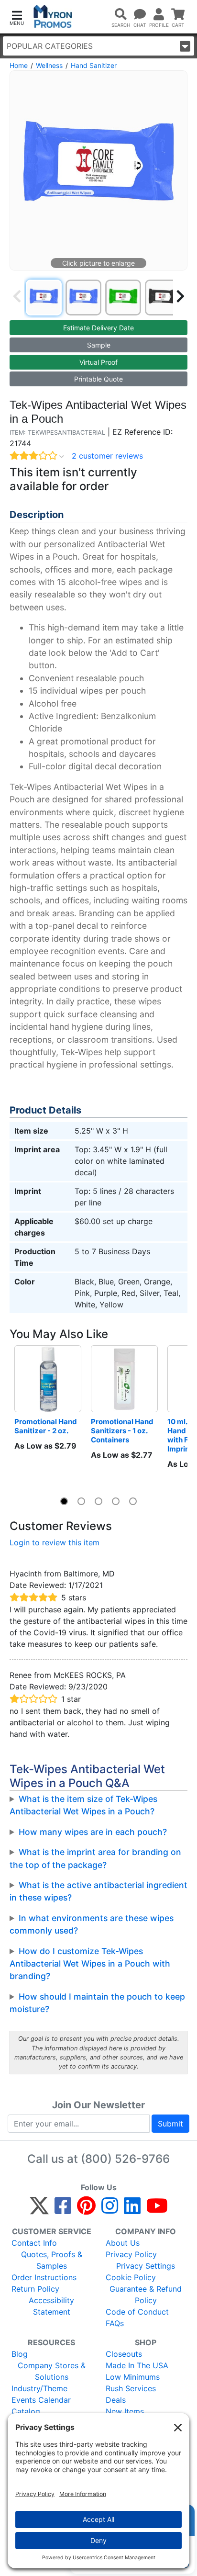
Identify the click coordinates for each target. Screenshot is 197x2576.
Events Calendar (41, 2400)
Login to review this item (55, 1542)
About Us (123, 2243)
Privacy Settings (146, 2266)
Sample (99, 345)
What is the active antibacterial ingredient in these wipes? (98, 1891)
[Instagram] (110, 2210)
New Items (125, 2411)
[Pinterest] (86, 2210)
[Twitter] (39, 2210)
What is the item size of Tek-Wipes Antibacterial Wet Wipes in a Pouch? (83, 1805)
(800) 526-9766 (125, 2159)
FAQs (115, 2323)
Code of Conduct (137, 2312)
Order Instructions (44, 2277)
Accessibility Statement (51, 2306)
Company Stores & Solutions (52, 2371)
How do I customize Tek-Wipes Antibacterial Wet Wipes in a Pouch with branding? (90, 1964)
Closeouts (124, 2354)
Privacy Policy (131, 2254)
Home (19, 65)
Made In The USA (137, 2365)
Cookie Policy (131, 2277)
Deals (116, 2400)
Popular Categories (50, 46)
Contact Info (34, 2243)
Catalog (26, 2411)
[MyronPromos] (53, 17)
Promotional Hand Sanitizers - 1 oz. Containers (123, 1431)
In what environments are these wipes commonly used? (92, 1924)
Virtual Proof (98, 362)
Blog (20, 2354)
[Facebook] (63, 2210)
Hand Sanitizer (94, 65)
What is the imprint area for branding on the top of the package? (95, 1858)
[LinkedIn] (132, 2210)
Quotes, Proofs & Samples (52, 2260)
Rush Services (131, 2388)
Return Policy (35, 2289)
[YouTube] (157, 2210)
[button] (17, 17)
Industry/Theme (39, 2388)
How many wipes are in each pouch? (93, 1832)
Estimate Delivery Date (98, 328)
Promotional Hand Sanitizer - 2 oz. (46, 1426)
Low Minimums (133, 2377)
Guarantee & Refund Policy (146, 2295)
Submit (170, 2124)
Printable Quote (98, 379)
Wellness (49, 65)
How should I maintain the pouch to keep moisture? (97, 2003)
